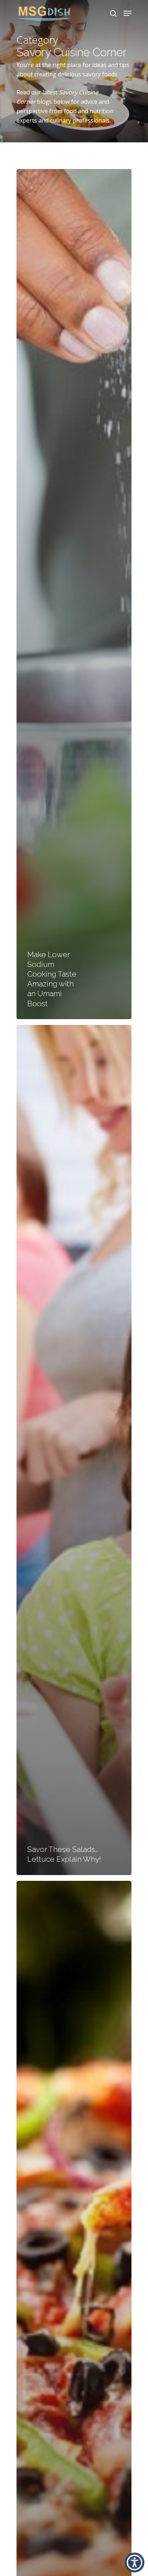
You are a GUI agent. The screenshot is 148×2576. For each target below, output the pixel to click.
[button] (135, 2562)
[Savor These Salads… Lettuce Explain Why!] (74, 1450)
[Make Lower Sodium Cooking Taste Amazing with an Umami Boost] (74, 594)
